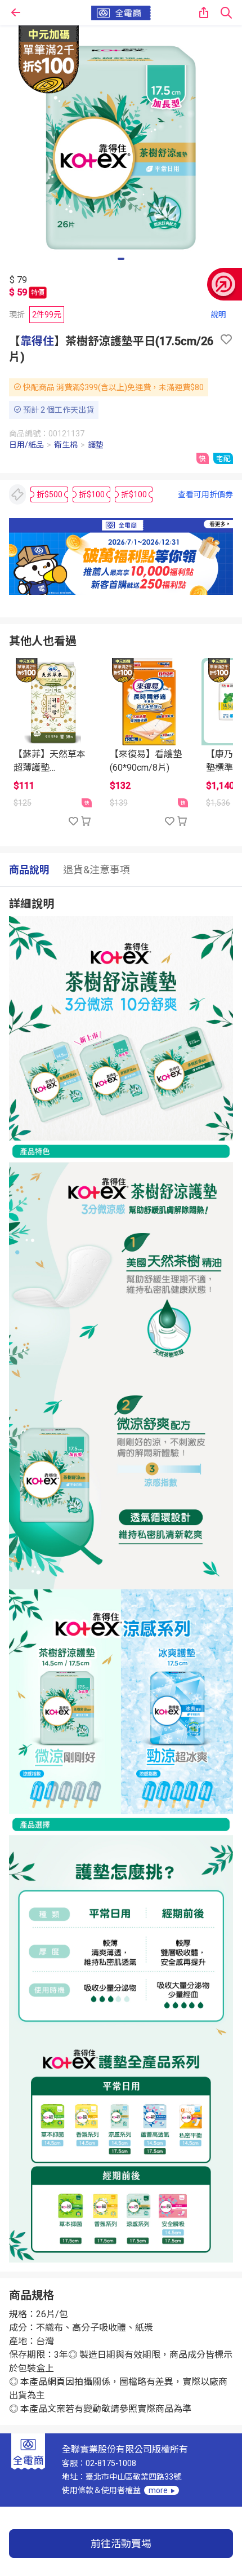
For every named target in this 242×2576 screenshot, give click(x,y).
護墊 (96, 445)
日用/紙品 (26, 445)
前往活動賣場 (121, 2544)
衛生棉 (66, 445)
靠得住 (37, 341)
